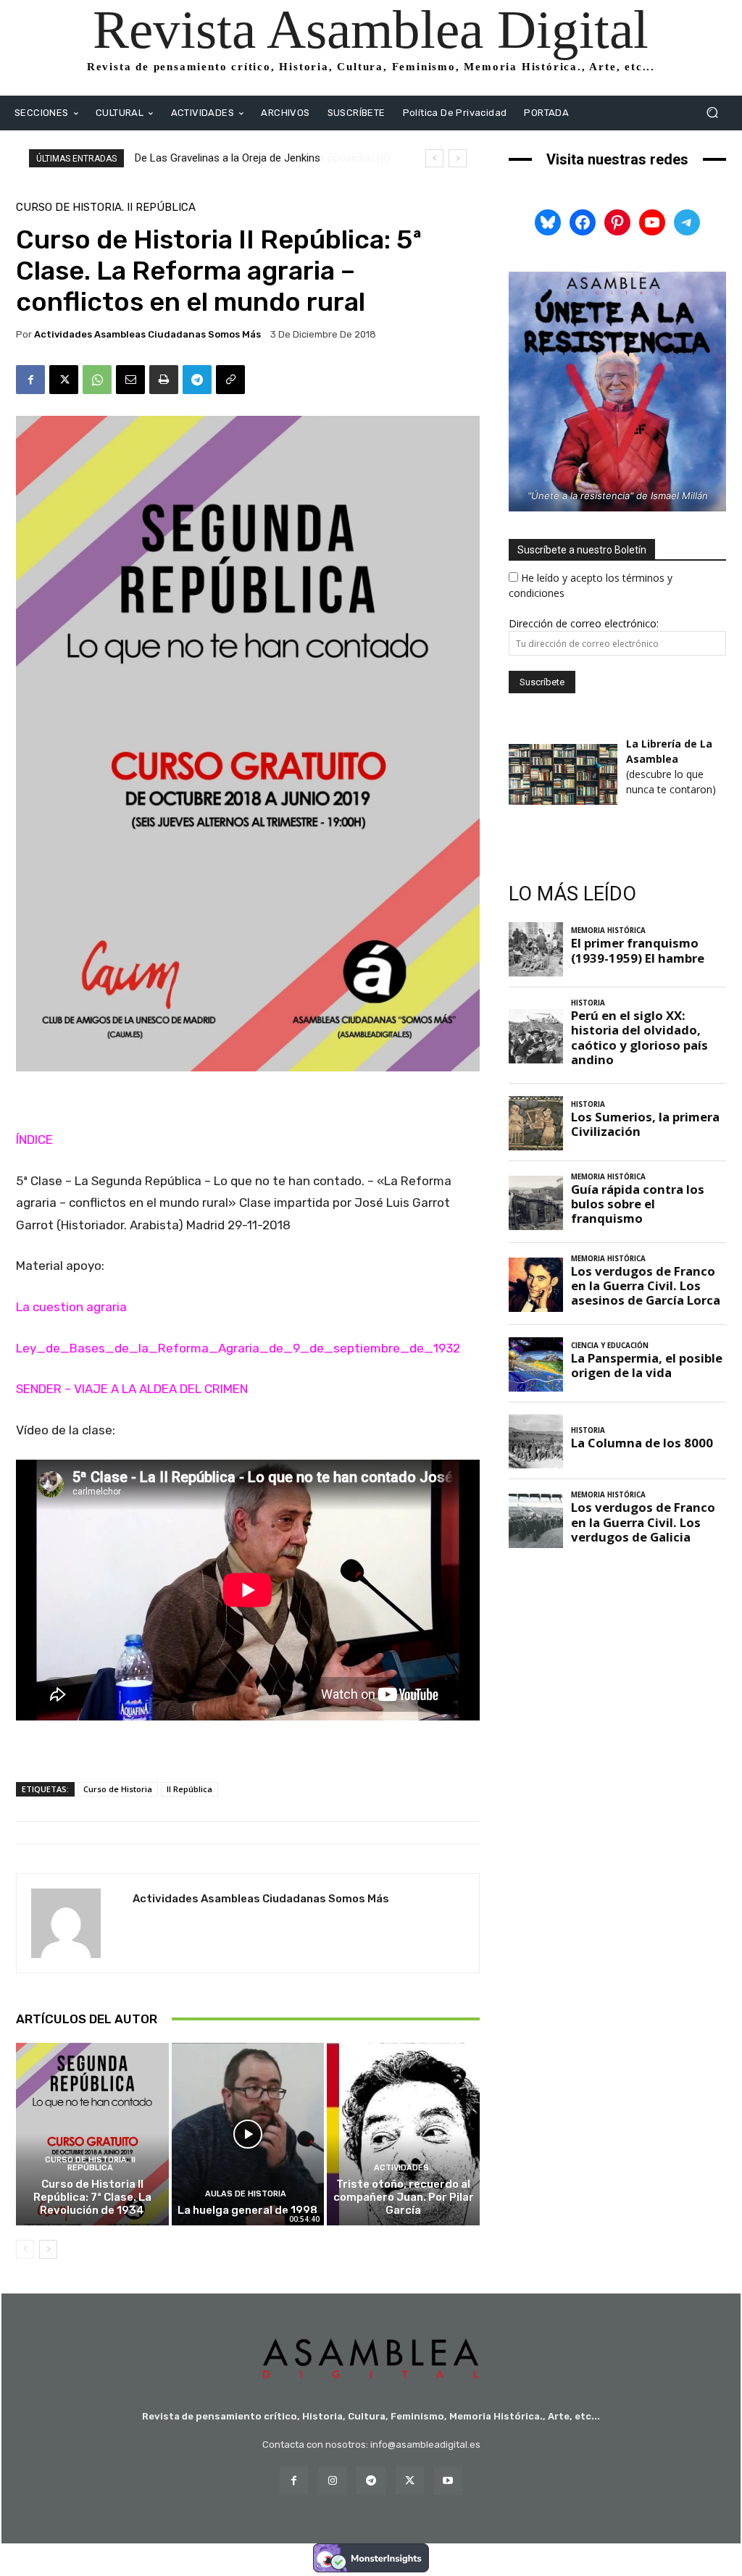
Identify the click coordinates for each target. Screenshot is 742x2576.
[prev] (434, 158)
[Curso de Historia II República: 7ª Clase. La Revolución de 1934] (92, 2134)
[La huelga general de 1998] (248, 2134)
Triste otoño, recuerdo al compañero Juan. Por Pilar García (404, 2197)
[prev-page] (25, 2249)
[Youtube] (448, 2481)
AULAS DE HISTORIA (246, 2194)
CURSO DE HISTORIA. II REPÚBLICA (106, 208)
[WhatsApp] (97, 380)
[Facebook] (30, 380)
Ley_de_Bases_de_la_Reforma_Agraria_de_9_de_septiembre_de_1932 (238, 1348)
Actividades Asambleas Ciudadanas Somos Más (147, 334)
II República (189, 1789)
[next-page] (48, 2249)
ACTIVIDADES (401, 2168)
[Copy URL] (230, 380)
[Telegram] (197, 380)
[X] (64, 380)
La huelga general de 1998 (247, 2210)
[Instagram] (332, 2481)
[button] (712, 113)
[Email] (130, 380)
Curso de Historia (118, 1789)
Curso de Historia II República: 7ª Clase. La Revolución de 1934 (92, 2197)
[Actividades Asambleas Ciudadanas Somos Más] (75, 1923)
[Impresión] (164, 380)
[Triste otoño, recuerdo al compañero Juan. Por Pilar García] (403, 2134)
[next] (458, 158)
